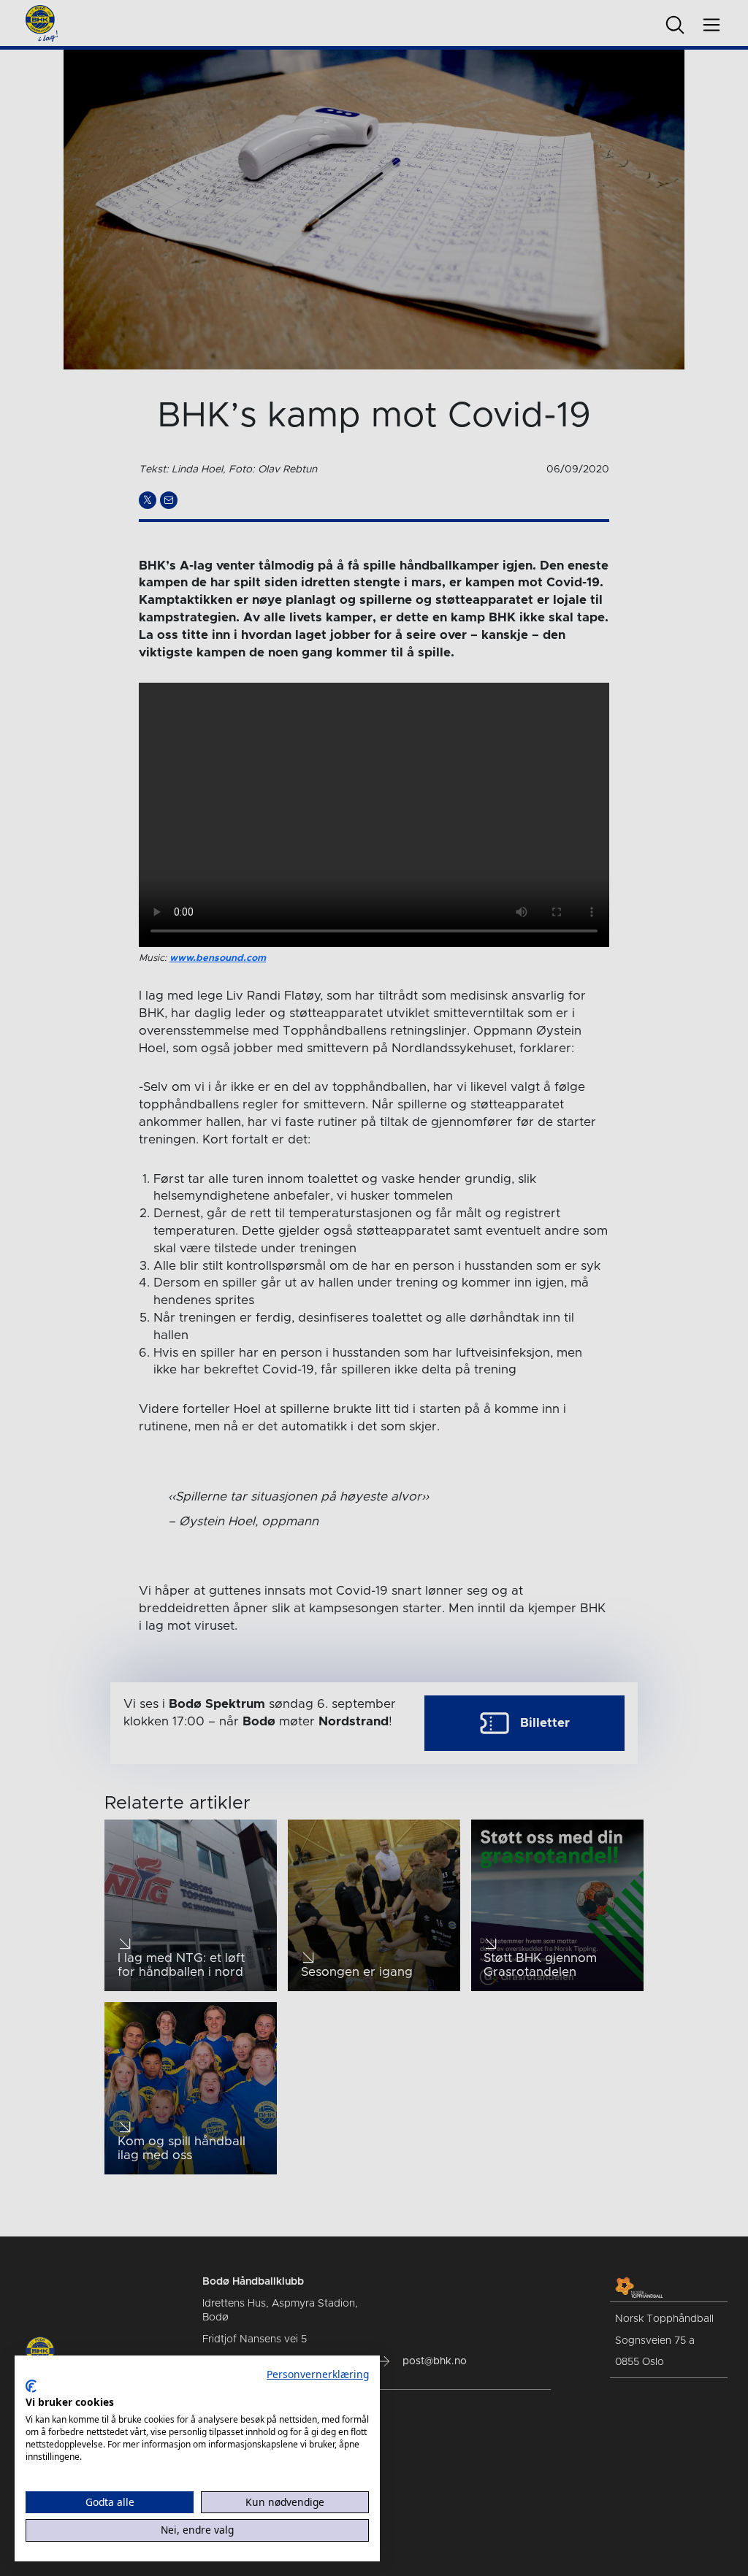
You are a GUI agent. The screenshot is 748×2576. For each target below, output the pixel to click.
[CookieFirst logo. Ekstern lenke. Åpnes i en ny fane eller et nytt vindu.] (31, 2386)
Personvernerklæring (318, 2374)
